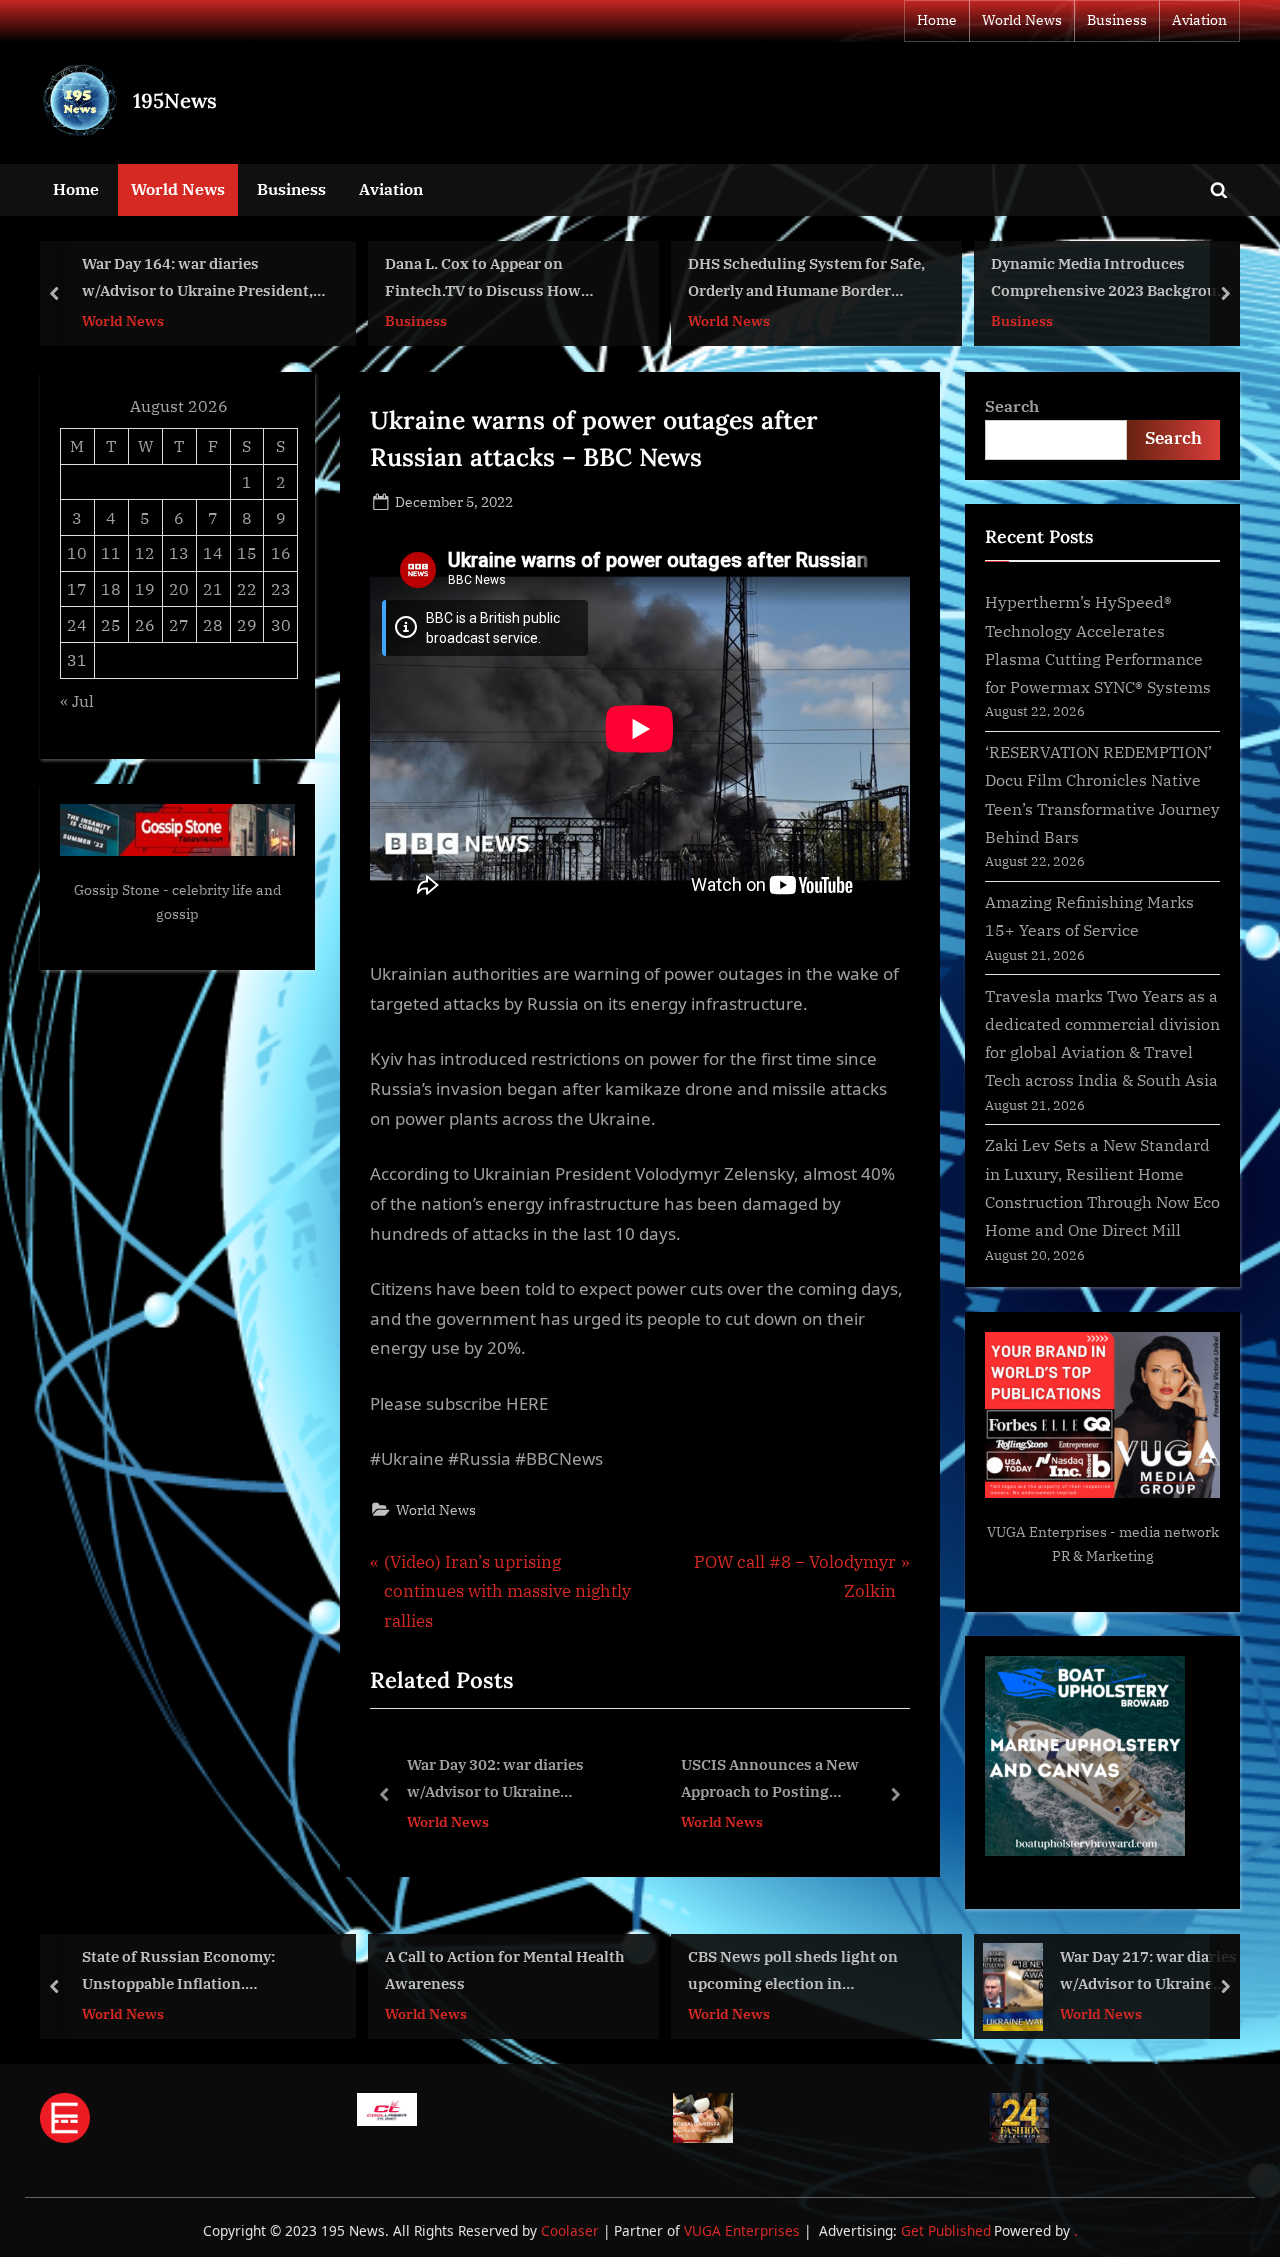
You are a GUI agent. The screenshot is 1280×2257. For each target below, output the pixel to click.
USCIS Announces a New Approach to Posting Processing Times (605, 1780)
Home (937, 20)
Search (1012, 405)
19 (145, 588)
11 (111, 552)
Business (1117, 20)
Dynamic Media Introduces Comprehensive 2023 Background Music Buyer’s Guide (1113, 279)
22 (247, 588)
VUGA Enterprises (1047, 1532)
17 (77, 588)
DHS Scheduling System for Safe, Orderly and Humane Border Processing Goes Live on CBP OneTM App (806, 279)
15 (247, 552)
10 (77, 552)
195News (175, 100)
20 (179, 588)
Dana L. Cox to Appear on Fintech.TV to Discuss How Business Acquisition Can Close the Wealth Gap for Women (499, 279)
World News (1022, 20)
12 (145, 552)
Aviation (1199, 20)
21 (213, 588)
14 (213, 552)
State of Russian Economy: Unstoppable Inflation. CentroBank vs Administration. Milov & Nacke (194, 1971)
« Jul (77, 700)
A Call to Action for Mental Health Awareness (505, 1969)
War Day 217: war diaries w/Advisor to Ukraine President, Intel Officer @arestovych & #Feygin (1148, 1971)
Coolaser (572, 2230)
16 (281, 552)
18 (111, 588)
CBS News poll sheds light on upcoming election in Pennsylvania (793, 1971)
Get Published (946, 2230)
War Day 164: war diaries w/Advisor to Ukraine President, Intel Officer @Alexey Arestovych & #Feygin (201, 279)
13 (179, 552)
